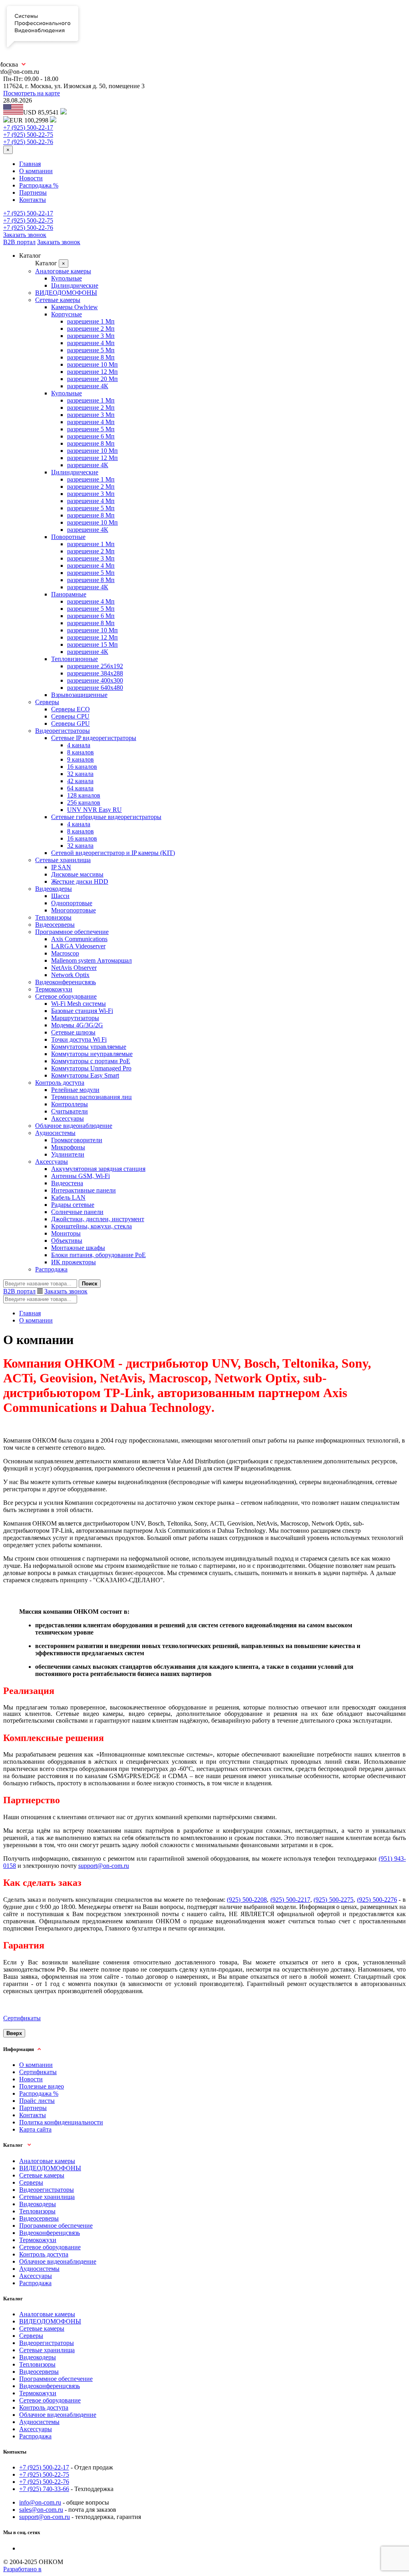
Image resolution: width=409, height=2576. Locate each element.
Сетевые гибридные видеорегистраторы (106, 817)
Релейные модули (75, 1090)
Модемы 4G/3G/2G (77, 1025)
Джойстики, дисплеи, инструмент (98, 1219)
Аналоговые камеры (63, 271)
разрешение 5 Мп (91, 350)
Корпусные (67, 314)
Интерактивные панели (83, 1190)
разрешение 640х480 (95, 688)
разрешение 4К (88, 386)
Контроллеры (69, 1104)
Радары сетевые (73, 1205)
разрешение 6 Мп (91, 436)
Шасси (60, 896)
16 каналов (82, 767)
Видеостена (67, 1183)
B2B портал (19, 242)
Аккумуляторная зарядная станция (98, 1169)
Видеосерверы (55, 925)
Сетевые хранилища (63, 860)
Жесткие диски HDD (80, 881)
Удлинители (68, 1154)
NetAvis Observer (74, 968)
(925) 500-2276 (377, 1900)
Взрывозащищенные (79, 695)
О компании (36, 171)
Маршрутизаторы (75, 1018)
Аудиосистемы (55, 1133)
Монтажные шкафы (78, 1248)
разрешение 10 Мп (92, 364)
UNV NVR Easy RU (94, 810)
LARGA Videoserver (78, 946)
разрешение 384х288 (95, 673)
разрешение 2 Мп (91, 329)
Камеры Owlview (74, 307)
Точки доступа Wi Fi (79, 1039)
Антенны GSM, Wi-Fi (80, 1176)
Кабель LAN (68, 1197)
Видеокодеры (54, 889)
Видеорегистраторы (63, 731)
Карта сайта (35, 2129)
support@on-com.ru (104, 1866)
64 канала (80, 788)
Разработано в (22, 2569)
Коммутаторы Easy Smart (85, 1075)
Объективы (67, 1241)
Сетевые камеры (58, 300)
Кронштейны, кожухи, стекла (91, 1226)
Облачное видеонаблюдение (74, 1126)
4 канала (79, 745)
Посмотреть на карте (32, 93)
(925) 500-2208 (247, 1900)
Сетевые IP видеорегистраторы (94, 738)
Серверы (47, 702)
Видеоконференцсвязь (66, 982)
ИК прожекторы (73, 1262)
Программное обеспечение (72, 932)
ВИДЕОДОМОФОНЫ (66, 293)
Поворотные (68, 537)
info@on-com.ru (40, 2502)
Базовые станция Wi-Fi (82, 1011)
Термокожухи (54, 989)
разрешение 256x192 (95, 666)
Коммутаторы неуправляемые (92, 1054)
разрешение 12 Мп (92, 372)
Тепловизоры (53, 917)
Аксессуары (68, 1118)
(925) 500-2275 (334, 1900)
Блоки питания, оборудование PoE (98, 1255)
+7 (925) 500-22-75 (28, 135)
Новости (31, 178)
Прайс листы (37, 2101)
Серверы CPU (70, 716)
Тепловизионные (74, 659)
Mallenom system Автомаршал (91, 960)
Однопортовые (72, 903)
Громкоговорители (77, 1140)
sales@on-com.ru (41, 2510)
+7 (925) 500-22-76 (28, 142)
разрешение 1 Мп (91, 321)
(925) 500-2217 (290, 1900)
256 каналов (84, 802)
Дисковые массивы (77, 874)
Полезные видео (42, 2086)
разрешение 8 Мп (91, 357)
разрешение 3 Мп (91, 336)
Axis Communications (79, 939)
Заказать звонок (25, 235)
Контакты (33, 200)
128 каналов (84, 795)
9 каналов (80, 759)
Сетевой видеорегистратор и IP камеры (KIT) (113, 853)
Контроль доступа (60, 1083)
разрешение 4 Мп (91, 343)
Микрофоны (68, 1147)
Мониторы (66, 1233)
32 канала (80, 774)
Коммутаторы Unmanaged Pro (91, 1068)
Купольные (67, 278)
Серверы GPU (70, 723)
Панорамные (69, 594)
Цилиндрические (75, 285)
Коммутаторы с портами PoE (91, 1061)
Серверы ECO (70, 709)
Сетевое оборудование (66, 996)
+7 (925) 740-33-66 (44, 2489)
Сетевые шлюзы (73, 1032)
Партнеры (33, 192)
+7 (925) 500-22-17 (28, 127)
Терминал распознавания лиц (91, 1097)
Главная (30, 164)
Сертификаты (22, 2018)
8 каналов (80, 752)
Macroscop (65, 953)
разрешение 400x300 (95, 680)
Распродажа (51, 1269)
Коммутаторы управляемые (89, 1047)
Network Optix (70, 975)
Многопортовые (73, 910)
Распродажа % (39, 185)
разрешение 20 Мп (92, 379)
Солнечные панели (77, 1212)
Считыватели (69, 1111)
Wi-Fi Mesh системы (78, 1004)
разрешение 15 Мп (92, 644)
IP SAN (61, 867)
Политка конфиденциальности (61, 2122)
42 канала (80, 781)
